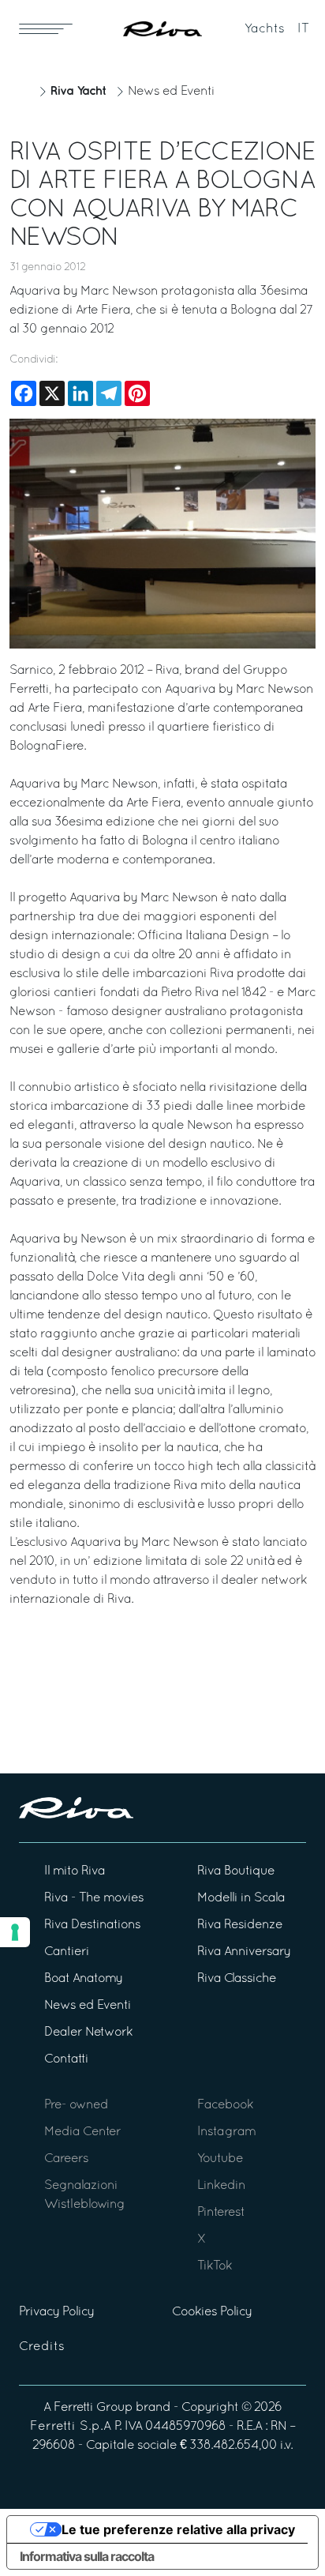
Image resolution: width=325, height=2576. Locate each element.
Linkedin (221, 2186)
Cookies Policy (212, 2312)
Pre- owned (76, 2105)
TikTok (215, 2266)
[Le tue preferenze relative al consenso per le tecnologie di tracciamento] (15, 1932)
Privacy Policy (56, 2312)
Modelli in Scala (241, 1898)
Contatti (66, 2059)
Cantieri (67, 1952)
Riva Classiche (237, 1979)
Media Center (82, 2132)
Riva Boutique (236, 1871)
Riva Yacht (78, 91)
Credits (42, 2347)
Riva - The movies (94, 1898)
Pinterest (221, 2213)
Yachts (265, 29)
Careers (66, 2159)
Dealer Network (88, 2033)
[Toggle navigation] (46, 28)
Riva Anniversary (244, 1952)
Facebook (225, 2105)
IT (303, 29)
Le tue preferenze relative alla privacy (178, 2529)
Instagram (226, 2132)
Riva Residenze (240, 1925)
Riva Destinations (92, 1925)
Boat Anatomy (83, 1979)
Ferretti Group (93, 2408)
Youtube (220, 2159)
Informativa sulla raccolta (87, 2556)
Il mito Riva (75, 1871)
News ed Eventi (171, 92)
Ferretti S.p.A (71, 2427)
